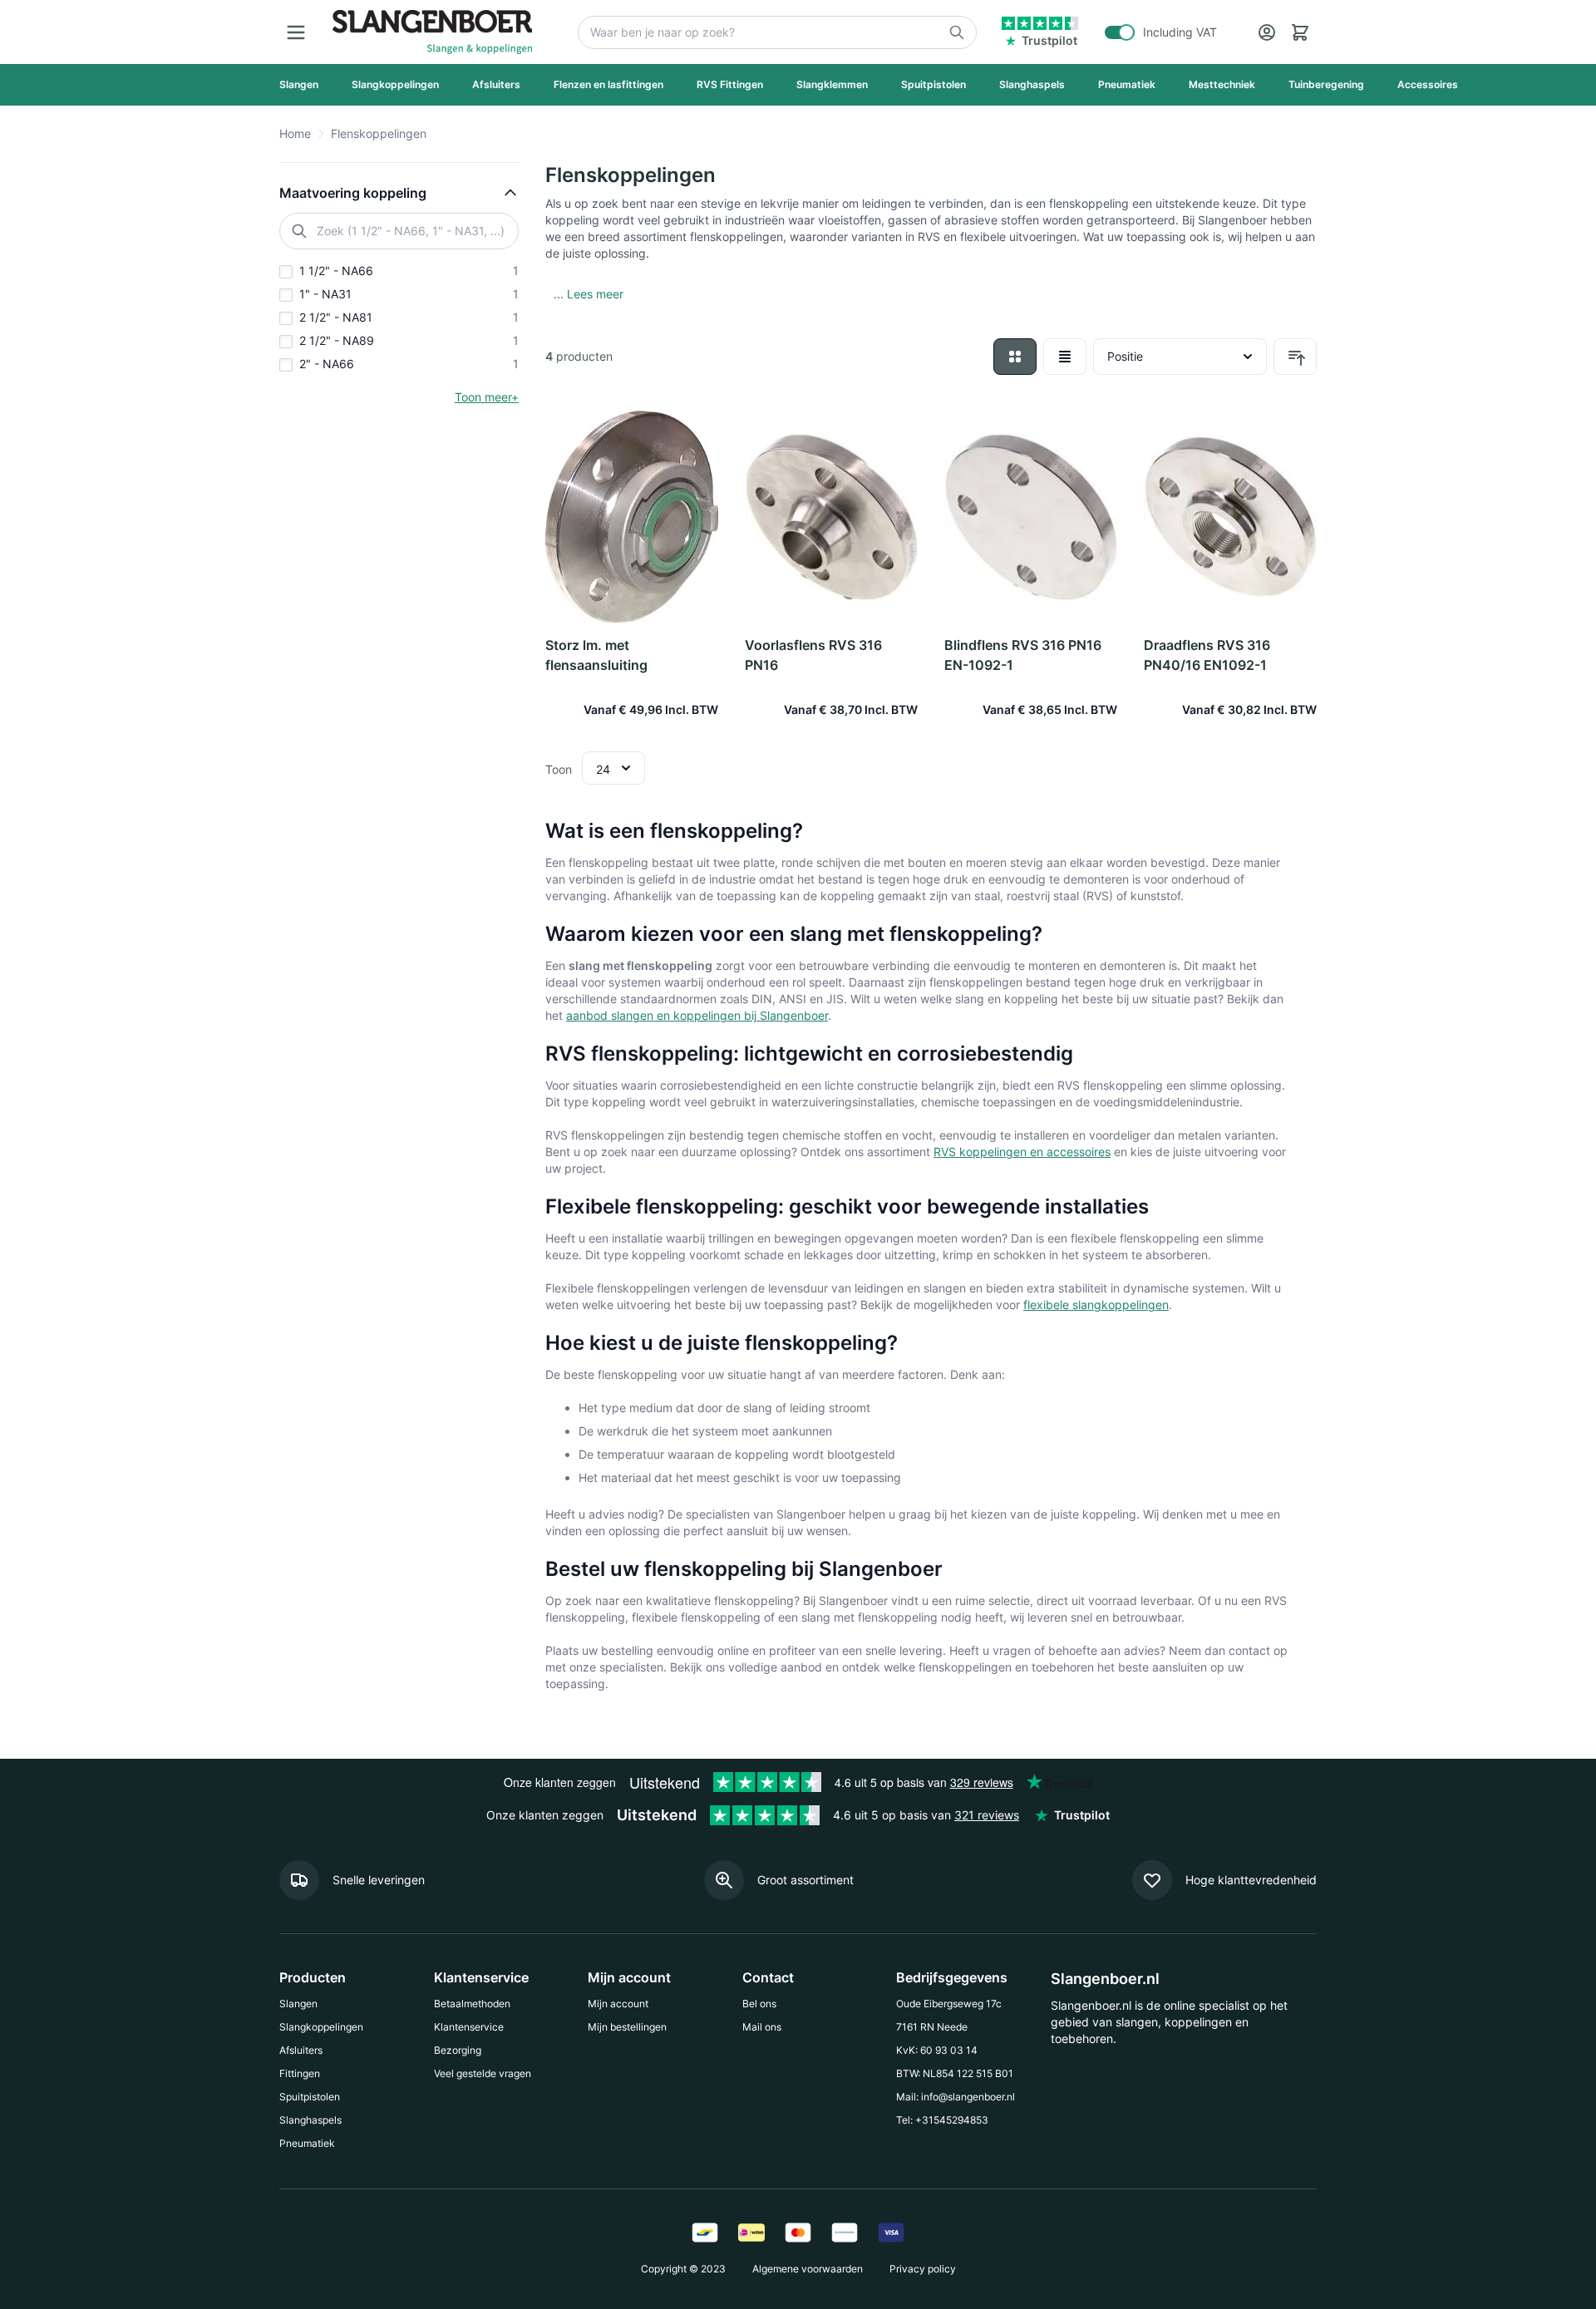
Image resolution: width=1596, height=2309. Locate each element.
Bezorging (458, 2050)
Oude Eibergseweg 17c (949, 2004)
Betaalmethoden (472, 2004)
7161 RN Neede (932, 2027)
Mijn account (618, 2004)
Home (295, 133)
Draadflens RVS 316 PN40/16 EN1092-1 (1207, 655)
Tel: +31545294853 (942, 2120)
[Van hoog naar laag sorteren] (1295, 357)
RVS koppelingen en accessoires (1022, 1152)
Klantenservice (469, 2027)
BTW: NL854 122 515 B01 (955, 2073)
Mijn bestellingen (627, 2027)
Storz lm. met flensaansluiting (596, 655)
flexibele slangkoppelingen (1096, 1305)
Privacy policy (923, 2269)
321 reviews (987, 1815)
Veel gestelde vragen (483, 2073)
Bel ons (759, 2004)
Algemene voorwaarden (808, 2269)
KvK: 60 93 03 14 (937, 2050)
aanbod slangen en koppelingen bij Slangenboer (697, 1015)
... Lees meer (589, 294)
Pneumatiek (307, 2143)
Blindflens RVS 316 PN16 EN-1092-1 (1023, 655)
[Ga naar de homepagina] (432, 32)
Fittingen (300, 2073)
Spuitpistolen (310, 2097)
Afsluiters (301, 2050)
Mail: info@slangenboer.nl (956, 2097)
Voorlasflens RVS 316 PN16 (813, 655)
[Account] (1267, 32)
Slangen (298, 2004)
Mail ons (762, 2027)
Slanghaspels (310, 2120)
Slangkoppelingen (321, 2027)
